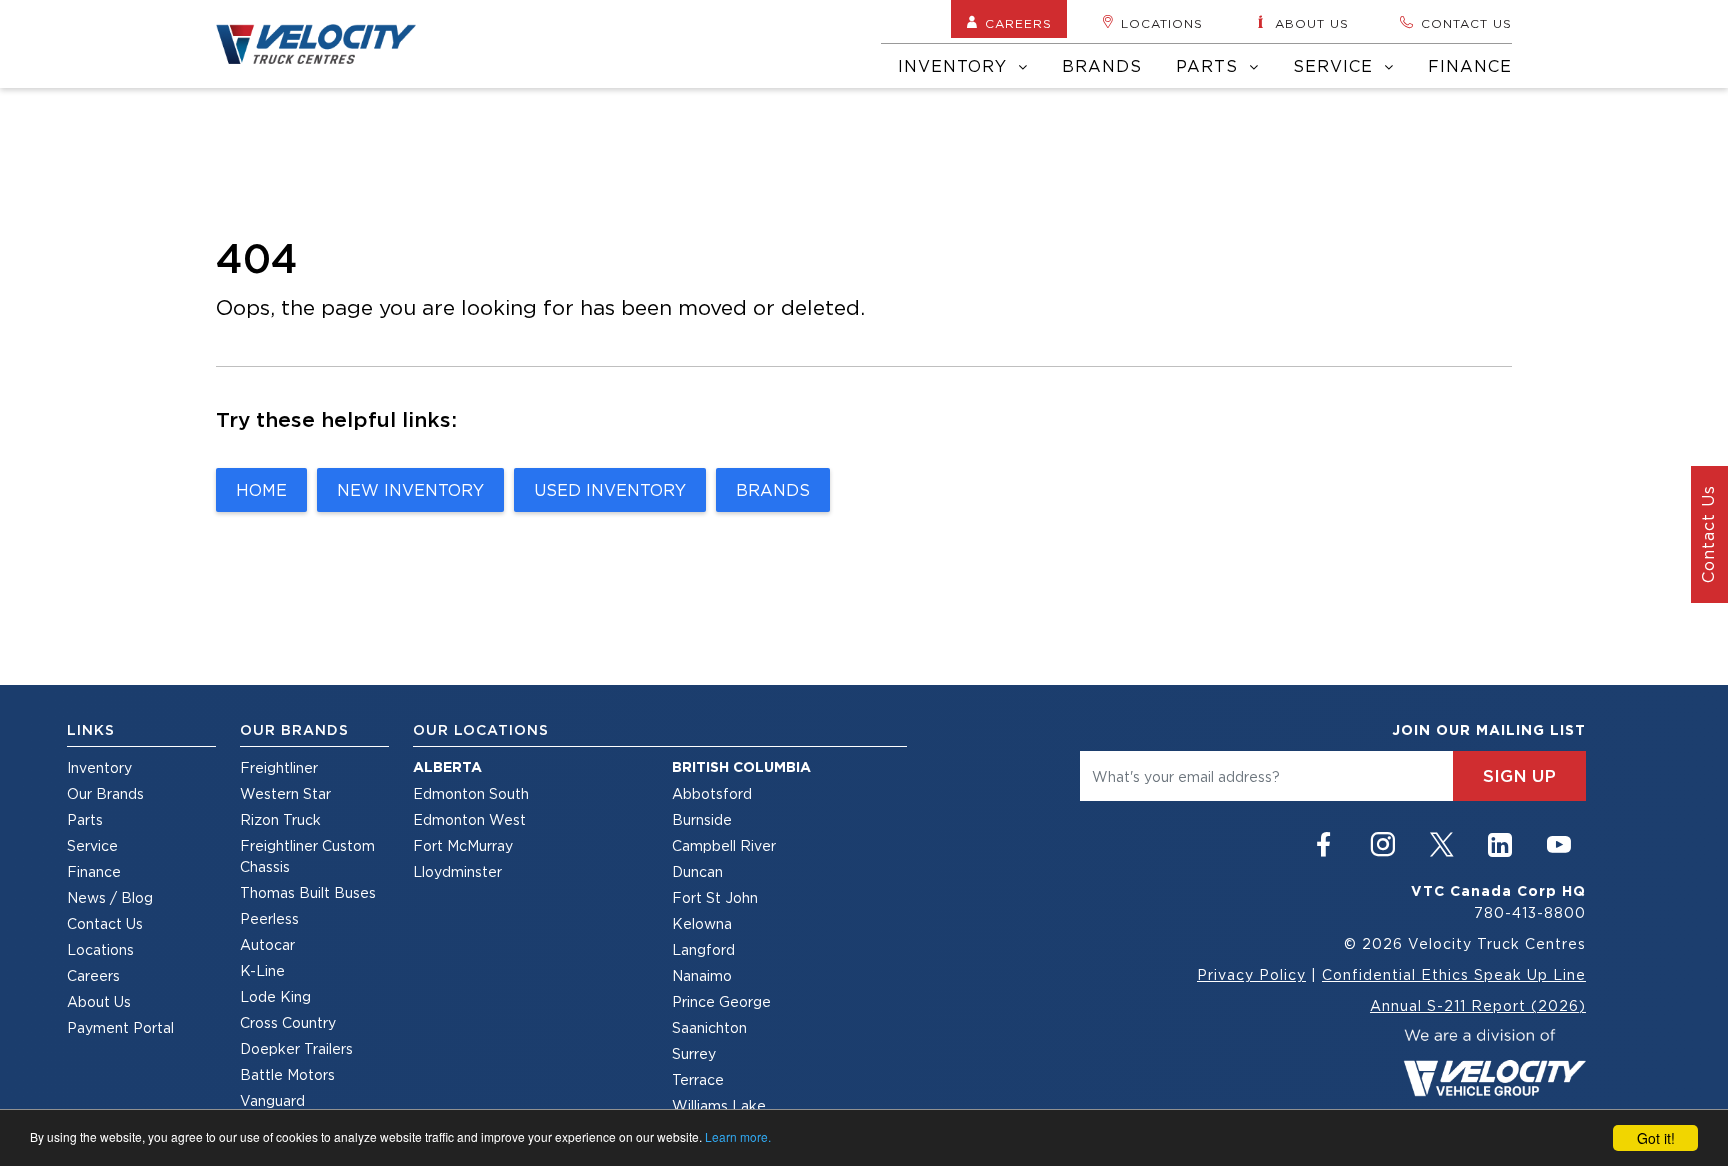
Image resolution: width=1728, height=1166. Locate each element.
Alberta (447, 767)
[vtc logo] (1494, 1060)
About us (1312, 23)
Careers (1018, 23)
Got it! (1656, 1138)
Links (91, 730)
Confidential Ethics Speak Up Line (1454, 974)
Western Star (285, 793)
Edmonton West (469, 819)
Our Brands (105, 793)
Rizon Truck (280, 819)
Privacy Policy (1251, 974)
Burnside (702, 819)
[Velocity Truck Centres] (328, 44)
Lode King (275, 996)
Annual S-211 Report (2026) (1478, 1005)
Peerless (269, 918)
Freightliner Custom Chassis (307, 856)
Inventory (955, 66)
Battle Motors (287, 1074)
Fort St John (715, 897)
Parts (1210, 66)
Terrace (698, 1079)
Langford (703, 949)
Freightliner (279, 767)
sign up (1519, 776)
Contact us (1466, 23)
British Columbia (741, 767)
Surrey (694, 1053)
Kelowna (702, 923)
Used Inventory (610, 490)
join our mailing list (1489, 730)
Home (261, 490)
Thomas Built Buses (308, 892)
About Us (99, 1001)
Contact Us (105, 923)
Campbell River (724, 845)
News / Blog (110, 897)
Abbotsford (712, 793)
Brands (1102, 66)
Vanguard (272, 1100)
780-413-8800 (1530, 912)
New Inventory (410, 490)
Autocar (267, 944)
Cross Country (288, 1022)
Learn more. (738, 1136)
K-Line (262, 970)
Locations (1162, 23)
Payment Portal (120, 1027)
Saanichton (709, 1027)
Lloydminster (457, 871)
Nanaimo (702, 975)
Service (1336, 66)
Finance (1470, 66)
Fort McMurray (463, 845)
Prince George (721, 1001)
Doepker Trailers (296, 1048)
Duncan (697, 871)
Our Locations (481, 730)
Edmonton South (471, 793)
